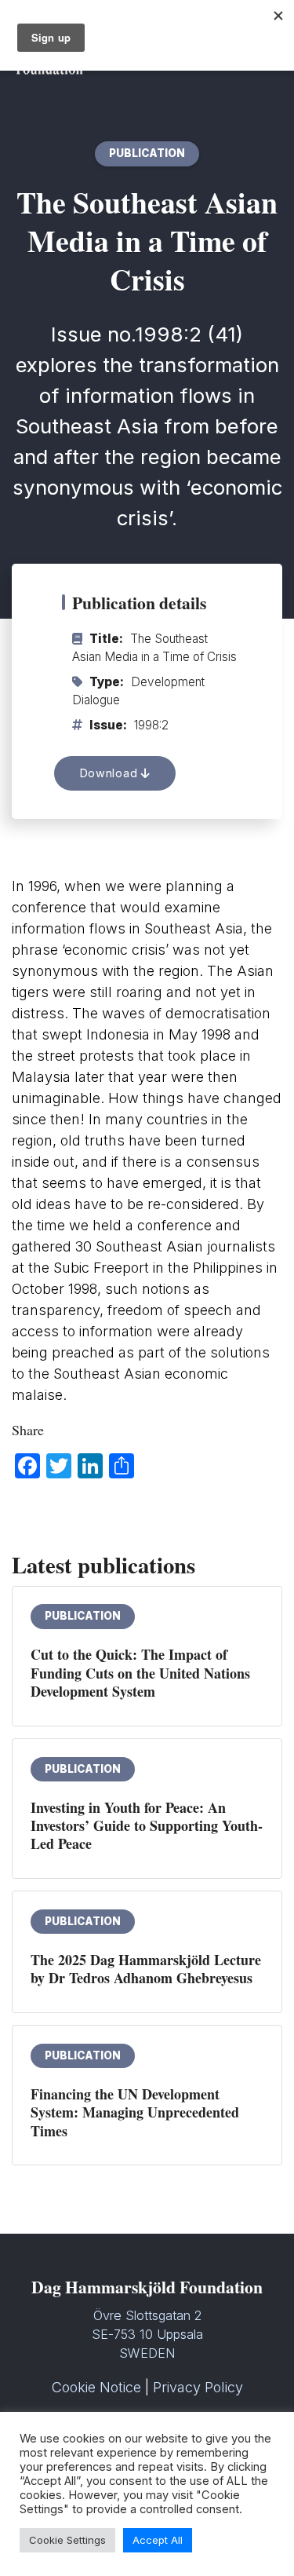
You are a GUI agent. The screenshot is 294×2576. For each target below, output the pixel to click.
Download (111, 773)
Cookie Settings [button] (67, 2540)
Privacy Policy (198, 2387)
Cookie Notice (96, 2387)
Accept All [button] (158, 2540)
